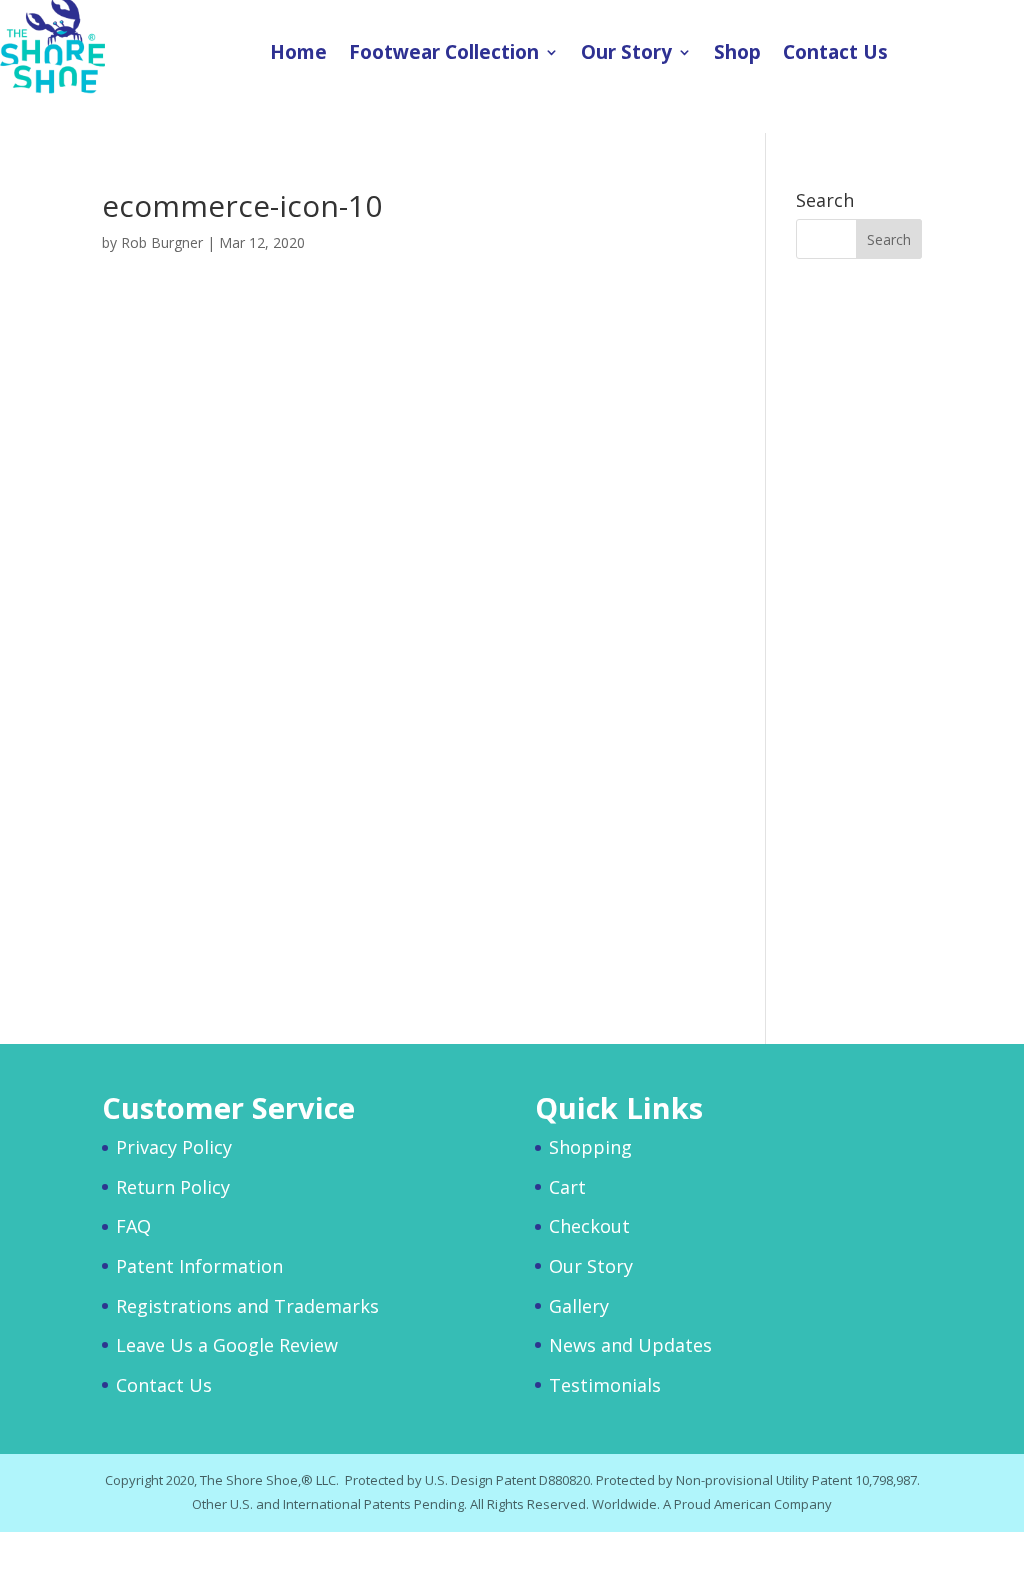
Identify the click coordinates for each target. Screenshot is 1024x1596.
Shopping (590, 1147)
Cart (567, 1187)
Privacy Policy (174, 1147)
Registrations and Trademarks (247, 1306)
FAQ (133, 1226)
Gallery (579, 1306)
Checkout (589, 1226)
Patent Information (199, 1266)
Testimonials (605, 1385)
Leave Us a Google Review (227, 1345)
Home (298, 55)
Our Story (626, 55)
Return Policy (173, 1187)
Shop (737, 55)
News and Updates (630, 1345)
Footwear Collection (444, 55)
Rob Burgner (162, 242)
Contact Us (835, 55)
